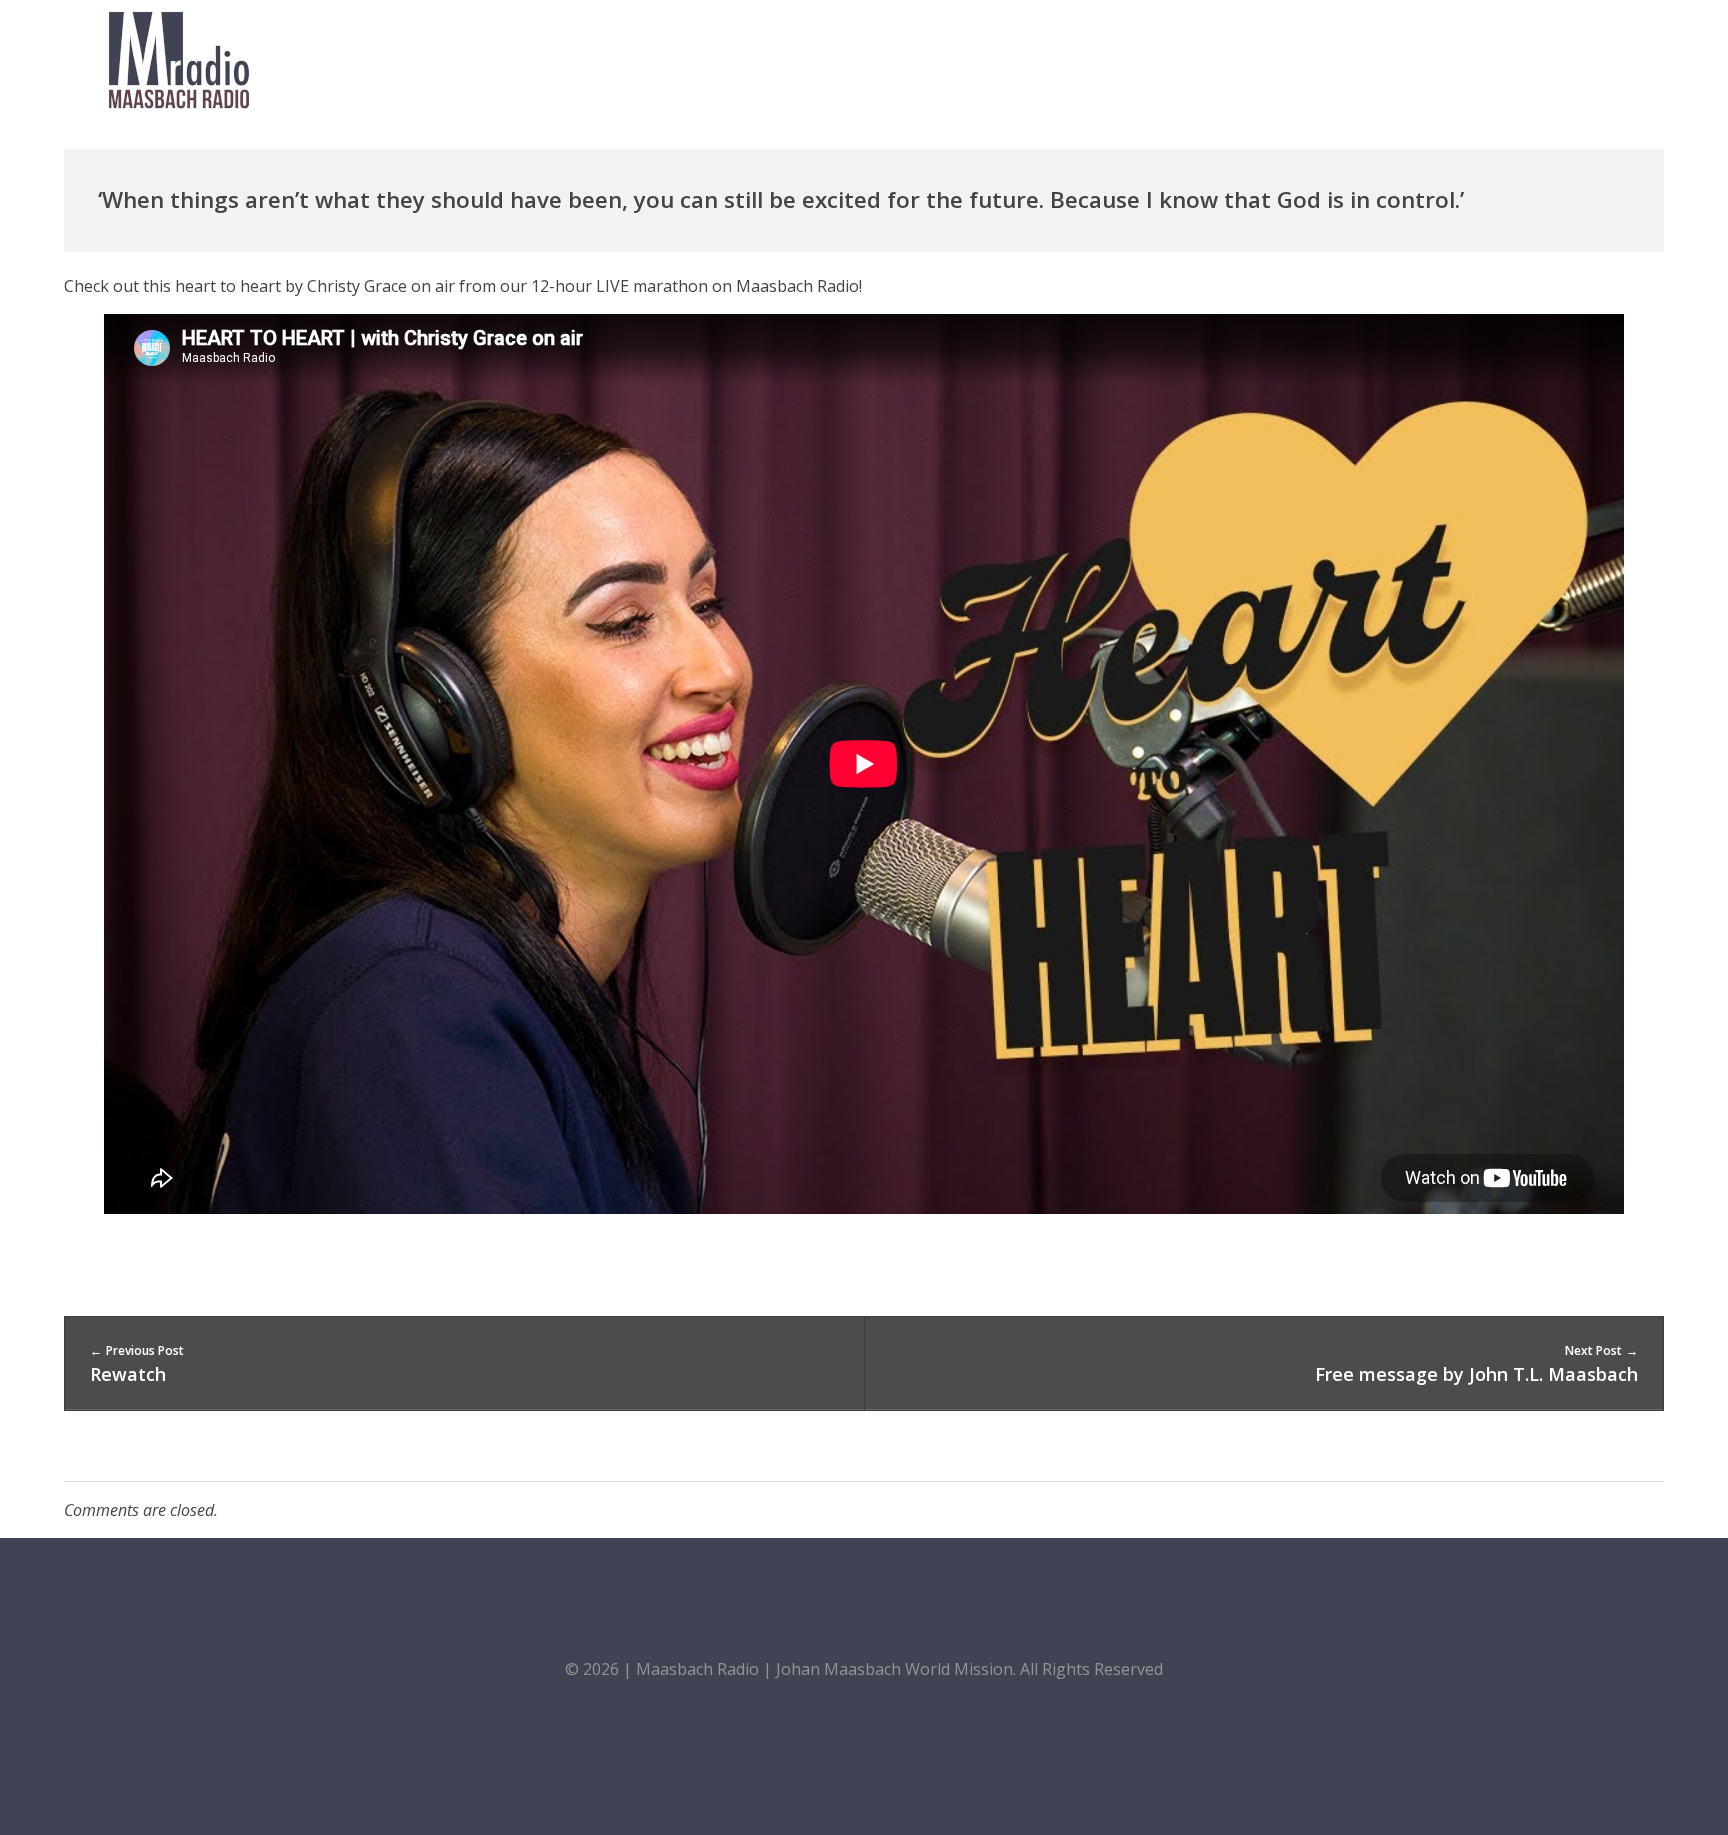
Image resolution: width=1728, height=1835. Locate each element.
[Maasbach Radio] (179, 60)
